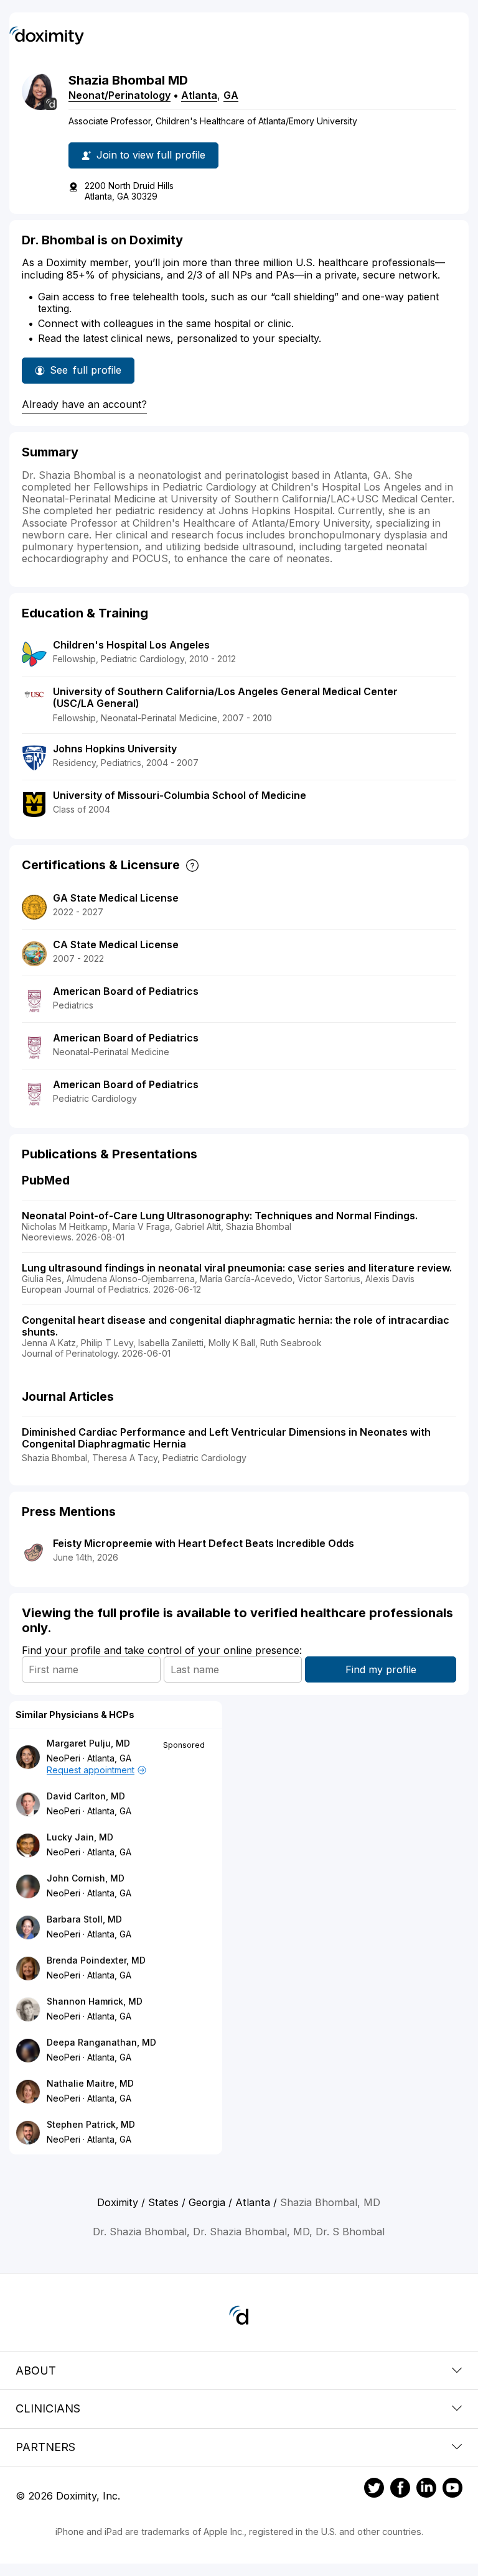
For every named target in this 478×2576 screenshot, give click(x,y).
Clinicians (48, 2408)
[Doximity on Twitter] (374, 2490)
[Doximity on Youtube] (452, 2490)
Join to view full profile (151, 155)
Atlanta (199, 95)
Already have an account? (84, 404)
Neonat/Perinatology (119, 95)
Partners (45, 2447)
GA (231, 95)
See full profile (89, 374)
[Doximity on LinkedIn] (426, 2490)
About (36, 2371)
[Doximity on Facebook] (400, 2490)
